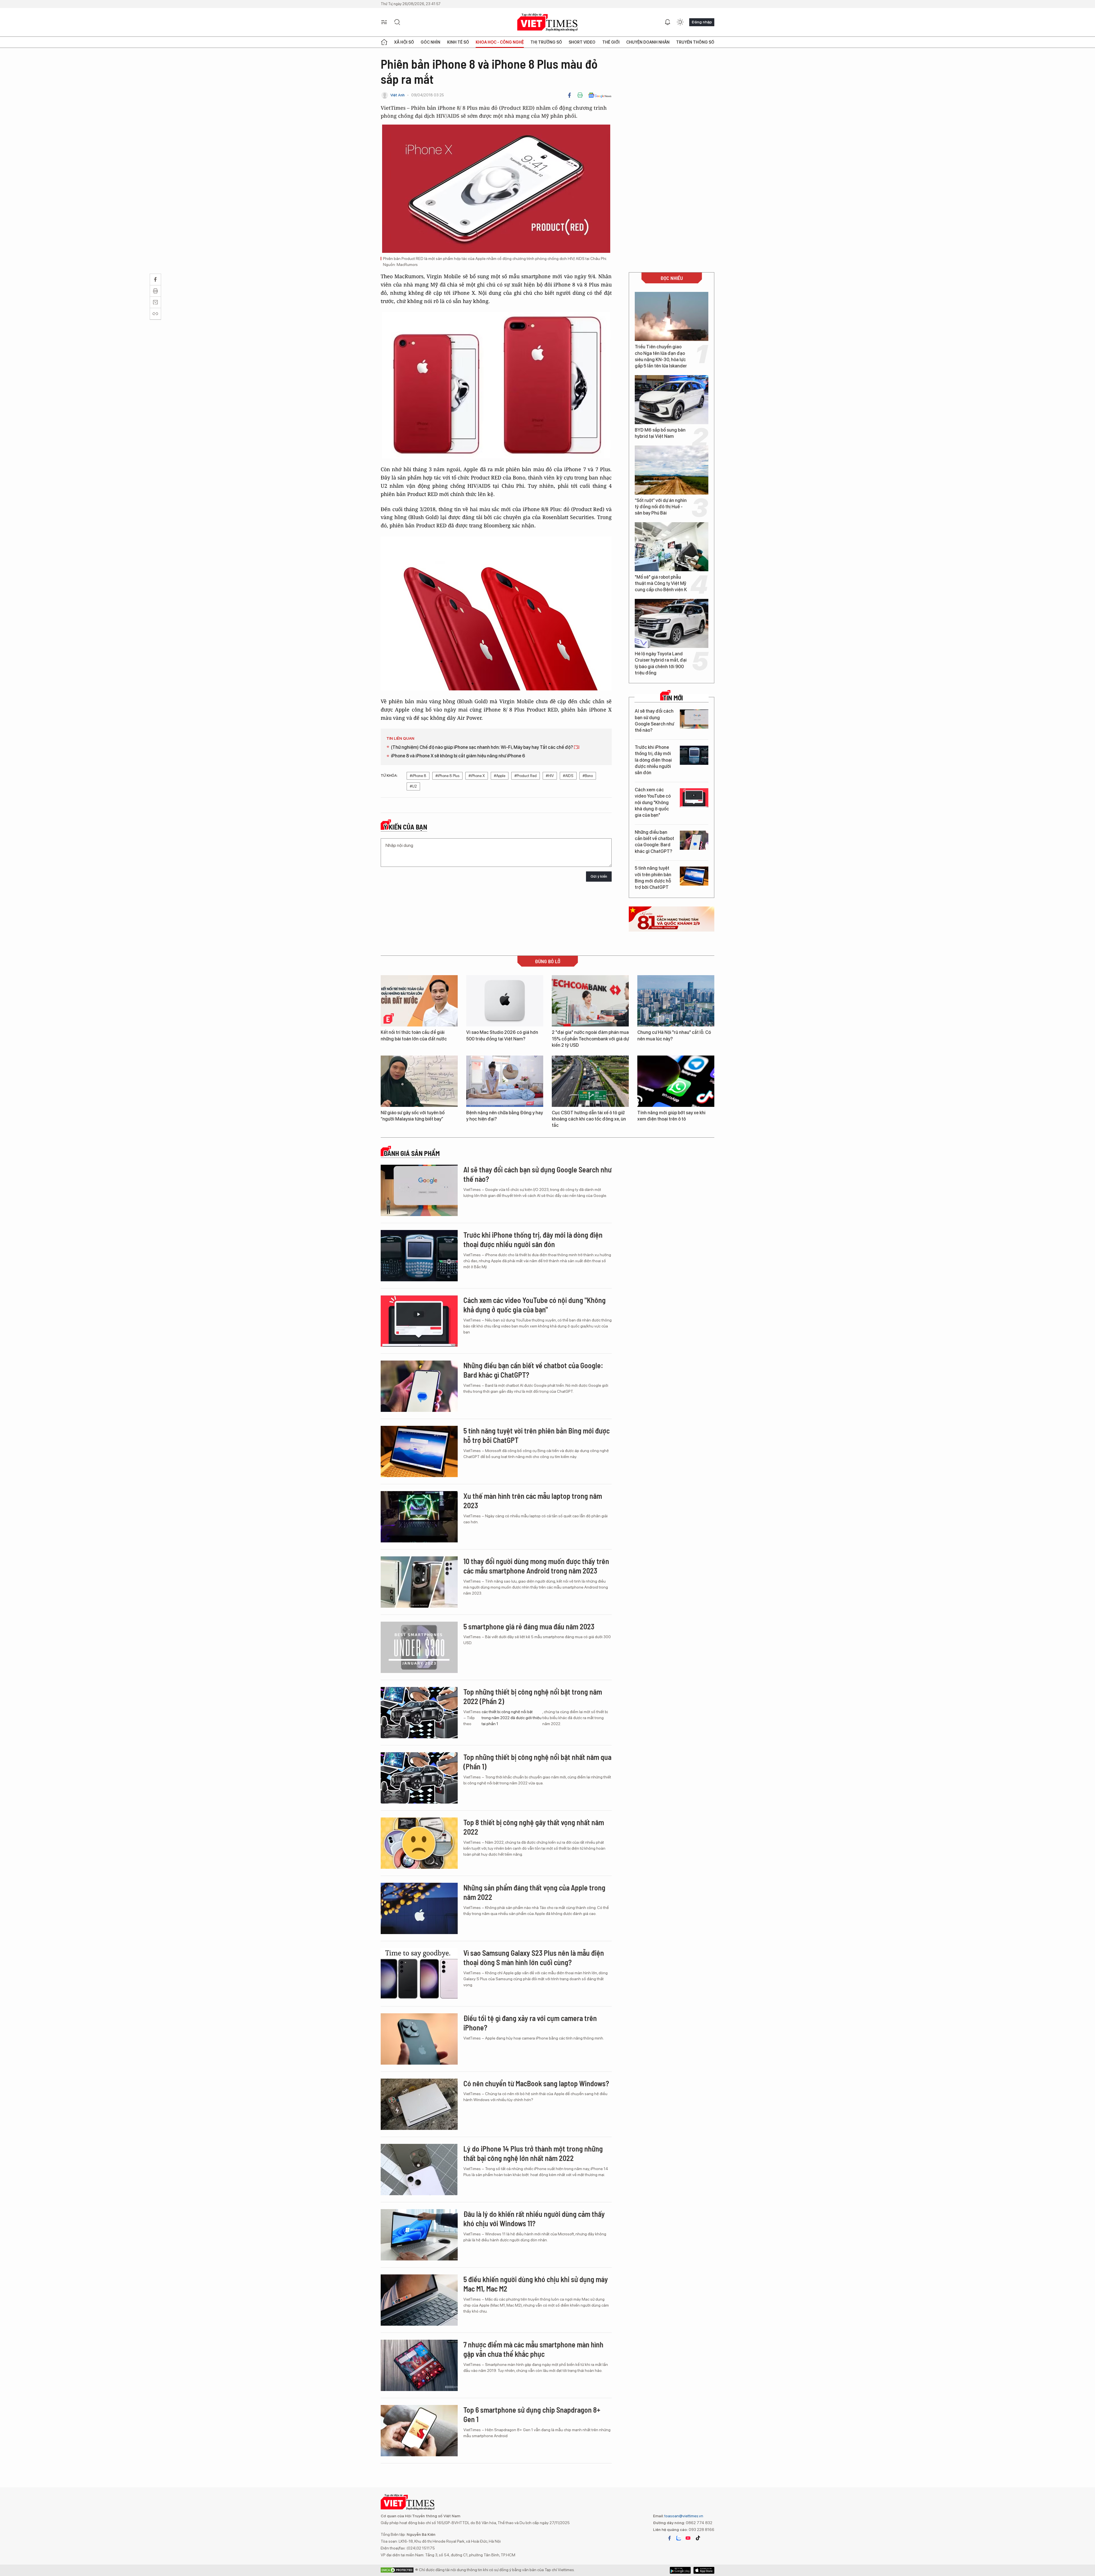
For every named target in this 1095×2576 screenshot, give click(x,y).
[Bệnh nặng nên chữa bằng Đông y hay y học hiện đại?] (505, 1081)
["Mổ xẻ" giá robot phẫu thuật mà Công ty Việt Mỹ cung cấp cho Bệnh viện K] (672, 547)
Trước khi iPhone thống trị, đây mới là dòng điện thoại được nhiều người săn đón (653, 760)
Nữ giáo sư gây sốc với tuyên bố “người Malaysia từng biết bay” (413, 1116)
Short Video (582, 42)
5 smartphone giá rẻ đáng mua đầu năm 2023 (529, 1626)
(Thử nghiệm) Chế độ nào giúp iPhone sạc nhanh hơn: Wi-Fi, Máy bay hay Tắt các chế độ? (482, 747)
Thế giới (611, 42)
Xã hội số (404, 42)
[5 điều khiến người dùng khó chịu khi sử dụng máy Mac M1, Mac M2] (419, 2300)
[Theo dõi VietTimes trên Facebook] (670, 2538)
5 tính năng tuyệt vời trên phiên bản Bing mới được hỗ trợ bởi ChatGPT (653, 878)
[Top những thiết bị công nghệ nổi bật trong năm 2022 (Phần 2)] (419, 1713)
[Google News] (600, 95)
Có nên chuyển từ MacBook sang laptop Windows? (536, 2083)
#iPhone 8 (418, 776)
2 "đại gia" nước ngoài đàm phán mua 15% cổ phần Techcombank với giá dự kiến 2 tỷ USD (590, 1039)
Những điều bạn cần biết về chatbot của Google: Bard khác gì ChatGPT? (654, 842)
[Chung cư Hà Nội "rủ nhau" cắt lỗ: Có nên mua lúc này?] (676, 1001)
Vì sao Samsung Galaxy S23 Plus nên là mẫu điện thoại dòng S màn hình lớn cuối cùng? (534, 1958)
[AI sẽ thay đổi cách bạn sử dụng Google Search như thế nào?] (694, 719)
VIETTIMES (547, 22)
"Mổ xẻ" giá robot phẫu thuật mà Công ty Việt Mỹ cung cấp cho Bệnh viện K (661, 583)
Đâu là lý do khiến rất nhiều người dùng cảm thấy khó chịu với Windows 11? (534, 2219)
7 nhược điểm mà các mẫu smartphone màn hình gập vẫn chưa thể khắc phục (533, 2349)
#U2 (413, 786)
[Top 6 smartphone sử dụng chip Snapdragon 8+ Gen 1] (419, 2431)
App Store (680, 2570)
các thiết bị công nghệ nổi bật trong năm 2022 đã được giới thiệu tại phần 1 (512, 1718)
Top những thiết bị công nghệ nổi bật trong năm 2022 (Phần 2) (533, 1696)
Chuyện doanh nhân (648, 42)
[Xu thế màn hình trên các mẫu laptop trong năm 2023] (419, 1517)
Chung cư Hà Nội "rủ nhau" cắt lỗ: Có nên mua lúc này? (674, 1035)
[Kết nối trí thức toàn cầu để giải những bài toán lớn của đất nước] (419, 1001)
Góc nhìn (430, 42)
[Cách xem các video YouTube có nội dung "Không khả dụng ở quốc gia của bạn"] (694, 798)
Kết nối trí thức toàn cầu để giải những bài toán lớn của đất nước (414, 1035)
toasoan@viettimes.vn (683, 2516)
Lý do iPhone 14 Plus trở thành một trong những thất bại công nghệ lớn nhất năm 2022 (533, 2153)
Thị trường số (546, 42)
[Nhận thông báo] (668, 22)
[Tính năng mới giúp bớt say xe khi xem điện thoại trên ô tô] (676, 1081)
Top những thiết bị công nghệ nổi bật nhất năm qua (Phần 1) (537, 1762)
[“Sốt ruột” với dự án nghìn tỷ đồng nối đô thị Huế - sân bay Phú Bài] (672, 470)
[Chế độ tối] (680, 22)
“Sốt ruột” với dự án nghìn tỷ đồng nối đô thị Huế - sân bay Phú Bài (661, 507)
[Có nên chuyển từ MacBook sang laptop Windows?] (419, 2104)
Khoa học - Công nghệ (500, 42)
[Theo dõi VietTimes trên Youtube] (688, 2538)
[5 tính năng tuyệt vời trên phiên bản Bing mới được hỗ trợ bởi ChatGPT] (694, 876)
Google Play (704, 2570)
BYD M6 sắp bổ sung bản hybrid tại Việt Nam (660, 433)
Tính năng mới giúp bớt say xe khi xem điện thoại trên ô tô (671, 1116)
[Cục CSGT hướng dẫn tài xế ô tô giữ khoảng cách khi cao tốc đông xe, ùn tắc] (590, 1081)
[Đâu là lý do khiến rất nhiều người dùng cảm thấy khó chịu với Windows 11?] (419, 2235)
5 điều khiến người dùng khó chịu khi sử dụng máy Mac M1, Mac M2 (536, 2284)
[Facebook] (569, 95)
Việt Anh (398, 95)
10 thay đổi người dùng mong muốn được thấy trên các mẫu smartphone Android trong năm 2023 (536, 1566)
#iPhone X (477, 776)
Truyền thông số (695, 42)
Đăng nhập (702, 22)
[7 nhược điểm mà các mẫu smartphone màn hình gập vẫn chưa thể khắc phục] (419, 2365)
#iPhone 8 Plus (447, 776)
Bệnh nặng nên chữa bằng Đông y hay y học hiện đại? (505, 1116)
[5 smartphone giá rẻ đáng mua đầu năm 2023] (419, 1647)
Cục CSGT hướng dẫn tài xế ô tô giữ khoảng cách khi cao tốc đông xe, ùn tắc (589, 1119)
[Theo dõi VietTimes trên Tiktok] (698, 2538)
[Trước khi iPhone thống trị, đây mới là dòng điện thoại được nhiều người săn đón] (694, 755)
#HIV (550, 776)
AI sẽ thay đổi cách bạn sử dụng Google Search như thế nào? (654, 721)
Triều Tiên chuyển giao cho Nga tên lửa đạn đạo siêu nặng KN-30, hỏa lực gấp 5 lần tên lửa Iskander (661, 356)
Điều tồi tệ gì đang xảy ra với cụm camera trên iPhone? (530, 2023)
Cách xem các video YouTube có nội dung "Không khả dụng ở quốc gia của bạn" (653, 803)
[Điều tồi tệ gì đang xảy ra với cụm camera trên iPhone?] (419, 2039)
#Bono (588, 776)
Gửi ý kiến (599, 876)
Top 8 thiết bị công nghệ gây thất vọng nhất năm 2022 (534, 1827)
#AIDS (568, 776)
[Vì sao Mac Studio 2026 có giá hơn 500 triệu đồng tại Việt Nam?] (505, 1001)
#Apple (500, 776)
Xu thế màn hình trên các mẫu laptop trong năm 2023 (533, 1501)
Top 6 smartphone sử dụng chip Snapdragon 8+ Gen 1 (532, 2415)
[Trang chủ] (384, 42)
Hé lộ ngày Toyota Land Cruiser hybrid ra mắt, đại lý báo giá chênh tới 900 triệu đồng (661, 663)
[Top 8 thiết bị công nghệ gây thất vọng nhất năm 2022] (419, 1843)
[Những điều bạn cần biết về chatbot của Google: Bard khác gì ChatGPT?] (694, 840)
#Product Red (526, 776)
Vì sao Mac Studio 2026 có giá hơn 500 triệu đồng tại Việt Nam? (502, 1035)
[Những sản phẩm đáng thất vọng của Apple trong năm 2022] (419, 1908)
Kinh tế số (458, 42)
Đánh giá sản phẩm (412, 1153)
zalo (679, 2538)
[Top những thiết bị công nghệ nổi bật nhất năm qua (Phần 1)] (419, 1778)
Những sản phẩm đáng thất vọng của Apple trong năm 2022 (534, 1892)
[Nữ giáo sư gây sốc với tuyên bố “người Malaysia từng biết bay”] (419, 1081)
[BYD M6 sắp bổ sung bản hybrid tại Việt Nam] (672, 400)
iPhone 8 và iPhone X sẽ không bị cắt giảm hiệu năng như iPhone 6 (458, 756)
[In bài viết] (580, 95)
